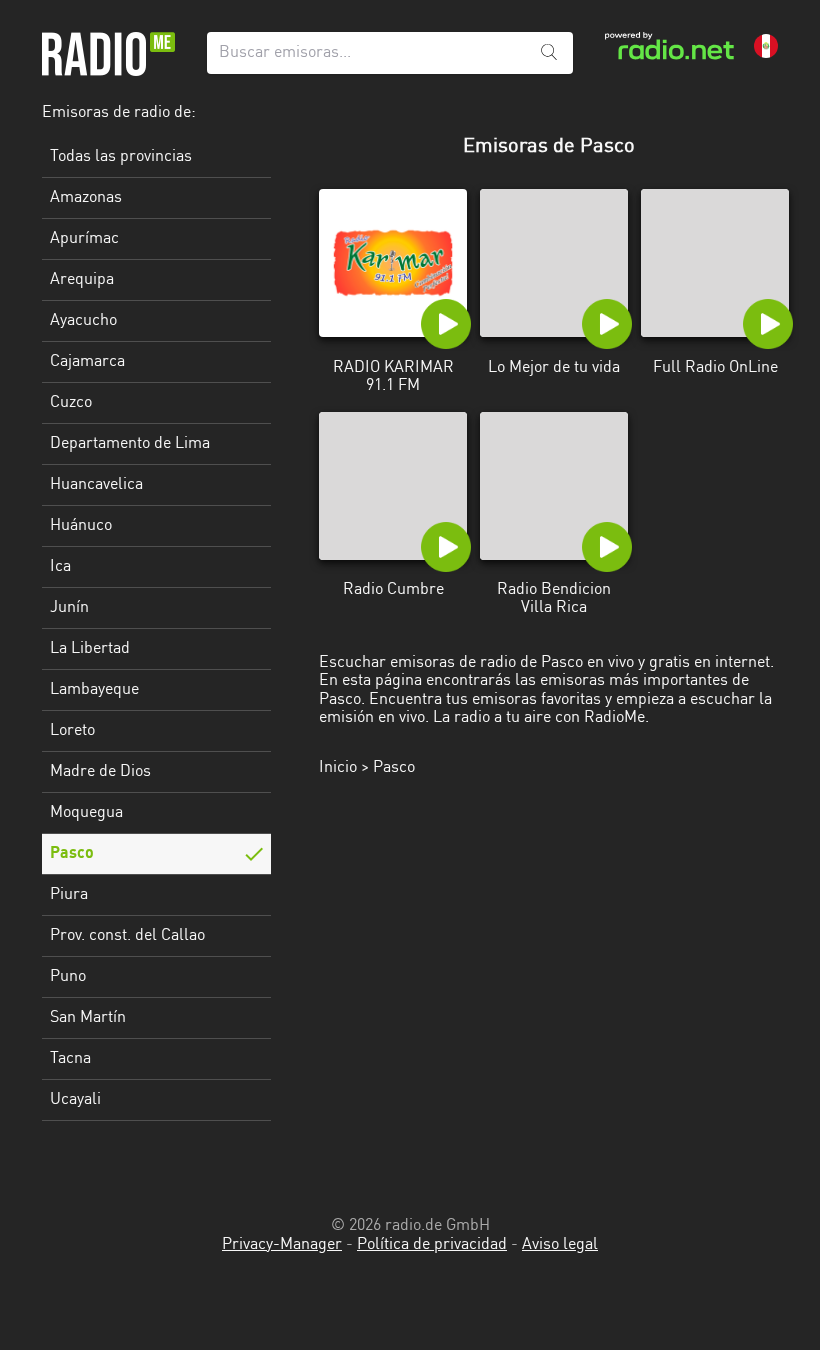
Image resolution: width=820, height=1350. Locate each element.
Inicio (338, 768)
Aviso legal (560, 1245)
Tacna (70, 1059)
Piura (69, 895)
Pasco (72, 854)
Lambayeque (94, 690)
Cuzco (71, 403)
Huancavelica (96, 485)
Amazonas (86, 198)
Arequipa (82, 280)
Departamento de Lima (130, 444)
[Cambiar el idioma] (766, 46)
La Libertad (90, 649)
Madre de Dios (100, 772)
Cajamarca (87, 362)
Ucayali (75, 1100)
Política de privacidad (432, 1245)
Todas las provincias (121, 157)
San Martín (88, 1018)
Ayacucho (83, 321)
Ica (60, 567)
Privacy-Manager (282, 1245)
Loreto (72, 731)
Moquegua (86, 813)
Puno (68, 977)
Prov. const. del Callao (127, 936)
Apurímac (84, 239)
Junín (69, 608)
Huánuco (81, 526)
